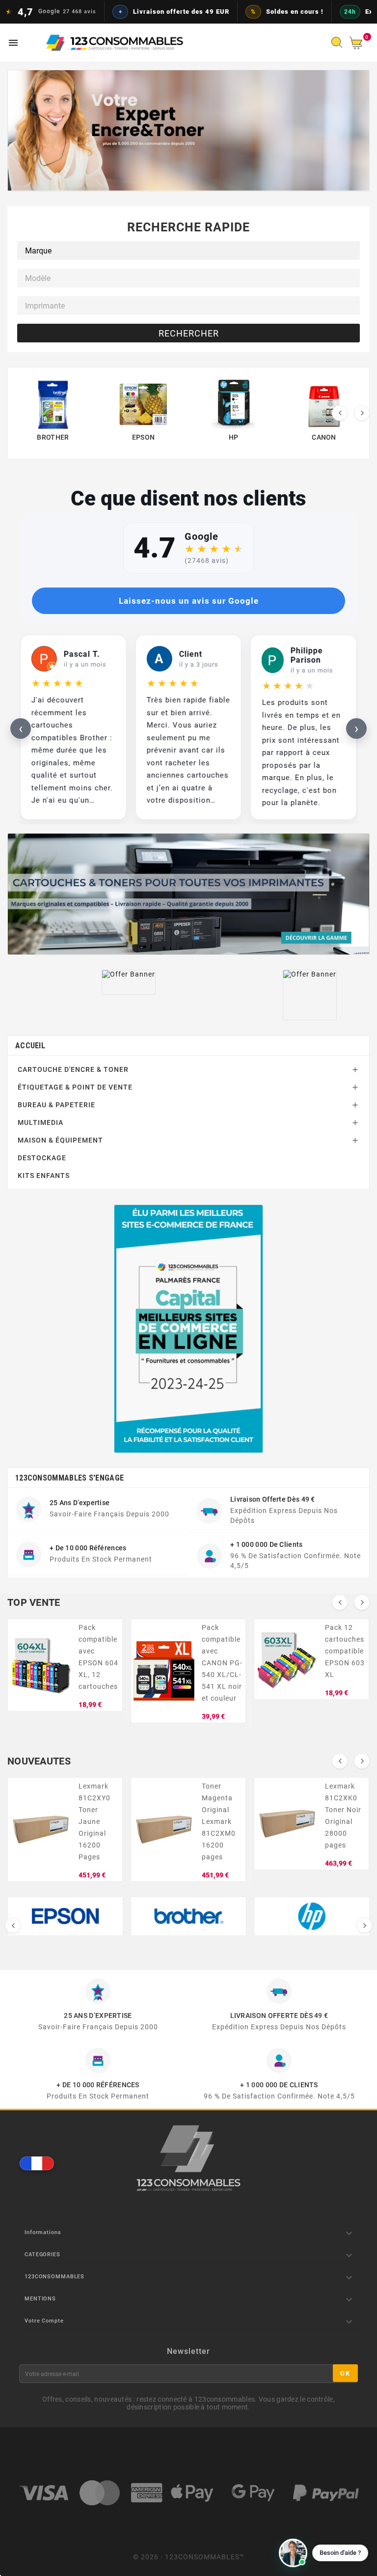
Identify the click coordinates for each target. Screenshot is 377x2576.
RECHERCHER (189, 333)
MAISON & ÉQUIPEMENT (60, 1140)
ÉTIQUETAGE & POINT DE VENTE (75, 1087)
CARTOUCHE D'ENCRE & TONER (73, 1069)
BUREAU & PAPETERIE (56, 1105)
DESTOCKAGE (42, 1158)
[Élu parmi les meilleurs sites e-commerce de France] (189, 1329)
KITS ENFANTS (44, 1176)
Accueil (30, 1046)
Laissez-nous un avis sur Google (189, 601)
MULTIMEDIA (40, 1122)
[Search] (339, 45)
